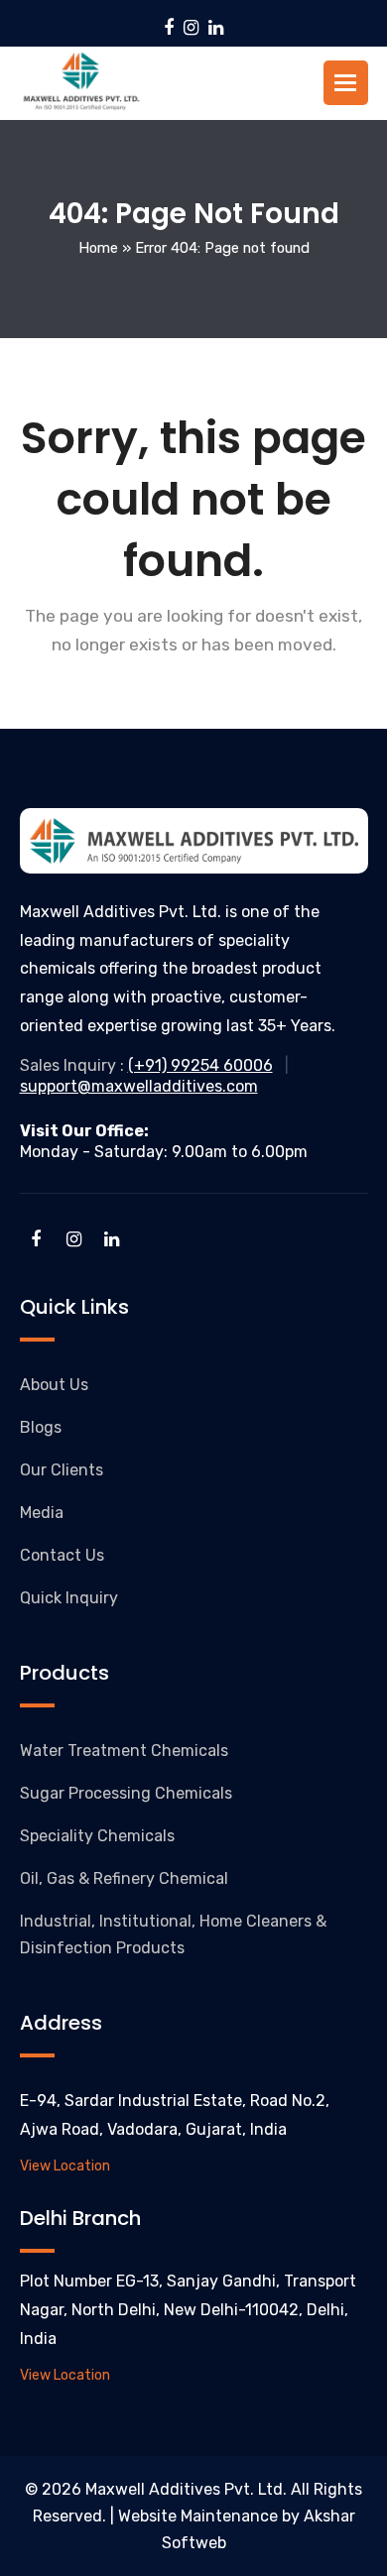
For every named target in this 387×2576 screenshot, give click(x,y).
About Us (54, 1385)
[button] (345, 83)
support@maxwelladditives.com (139, 1086)
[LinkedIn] (216, 28)
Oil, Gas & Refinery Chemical (124, 1878)
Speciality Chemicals (97, 1836)
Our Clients (62, 1470)
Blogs (41, 1427)
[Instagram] (191, 28)
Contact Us (62, 1555)
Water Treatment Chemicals (124, 1751)
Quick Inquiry (69, 1598)
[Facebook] (169, 28)
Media (42, 1513)
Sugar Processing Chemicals (126, 1793)
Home (98, 248)
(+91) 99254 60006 (200, 1065)
